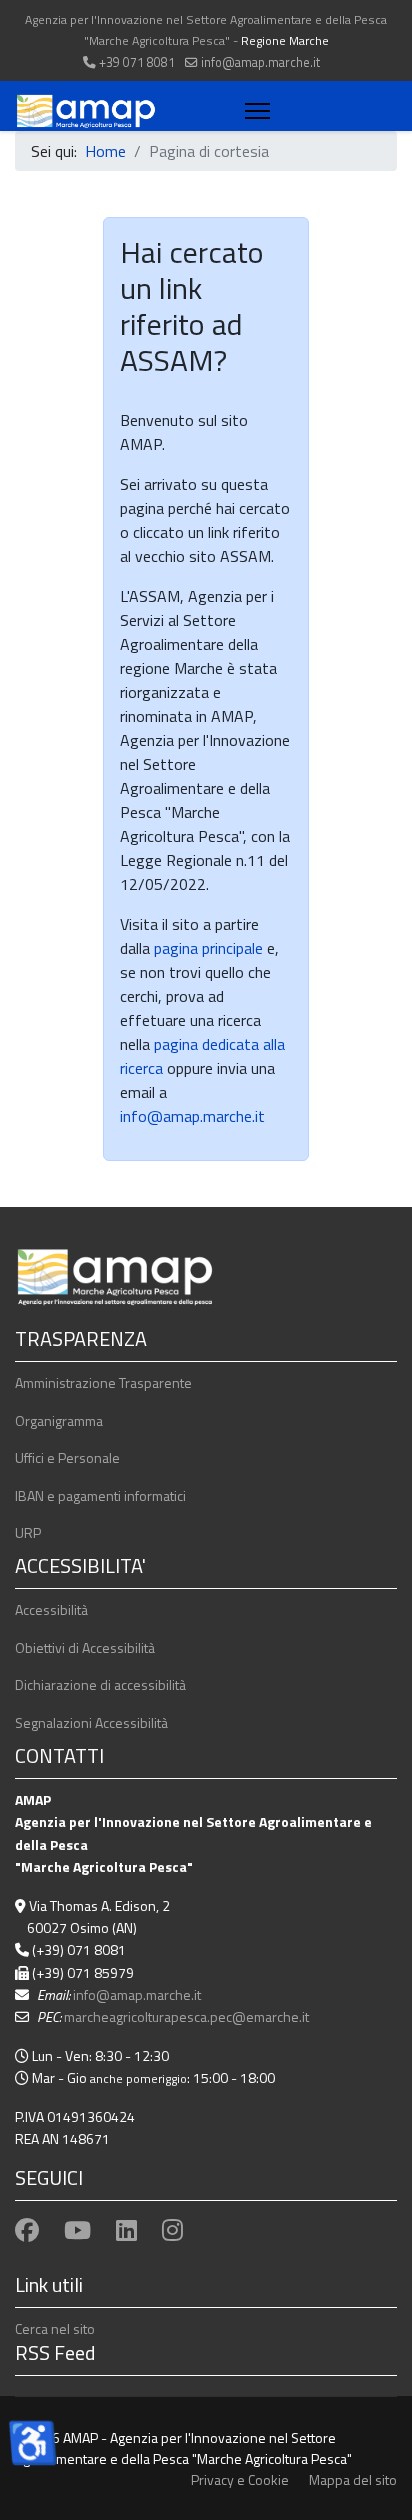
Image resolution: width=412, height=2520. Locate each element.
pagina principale (206, 948)
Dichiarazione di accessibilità (100, 1684)
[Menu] (253, 111)
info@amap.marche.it (260, 62)
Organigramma (59, 1420)
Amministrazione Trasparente (103, 1382)
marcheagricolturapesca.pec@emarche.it (186, 2016)
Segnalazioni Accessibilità (91, 1722)
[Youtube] (77, 2230)
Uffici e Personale (67, 1457)
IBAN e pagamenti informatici (100, 1495)
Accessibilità (51, 1609)
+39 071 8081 (137, 62)
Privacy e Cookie (240, 2479)
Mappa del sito (353, 2479)
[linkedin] (126, 2230)
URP (28, 1532)
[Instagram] (172, 2230)
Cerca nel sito (55, 2328)
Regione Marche (285, 40)
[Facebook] (27, 2230)
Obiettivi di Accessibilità (85, 1647)
